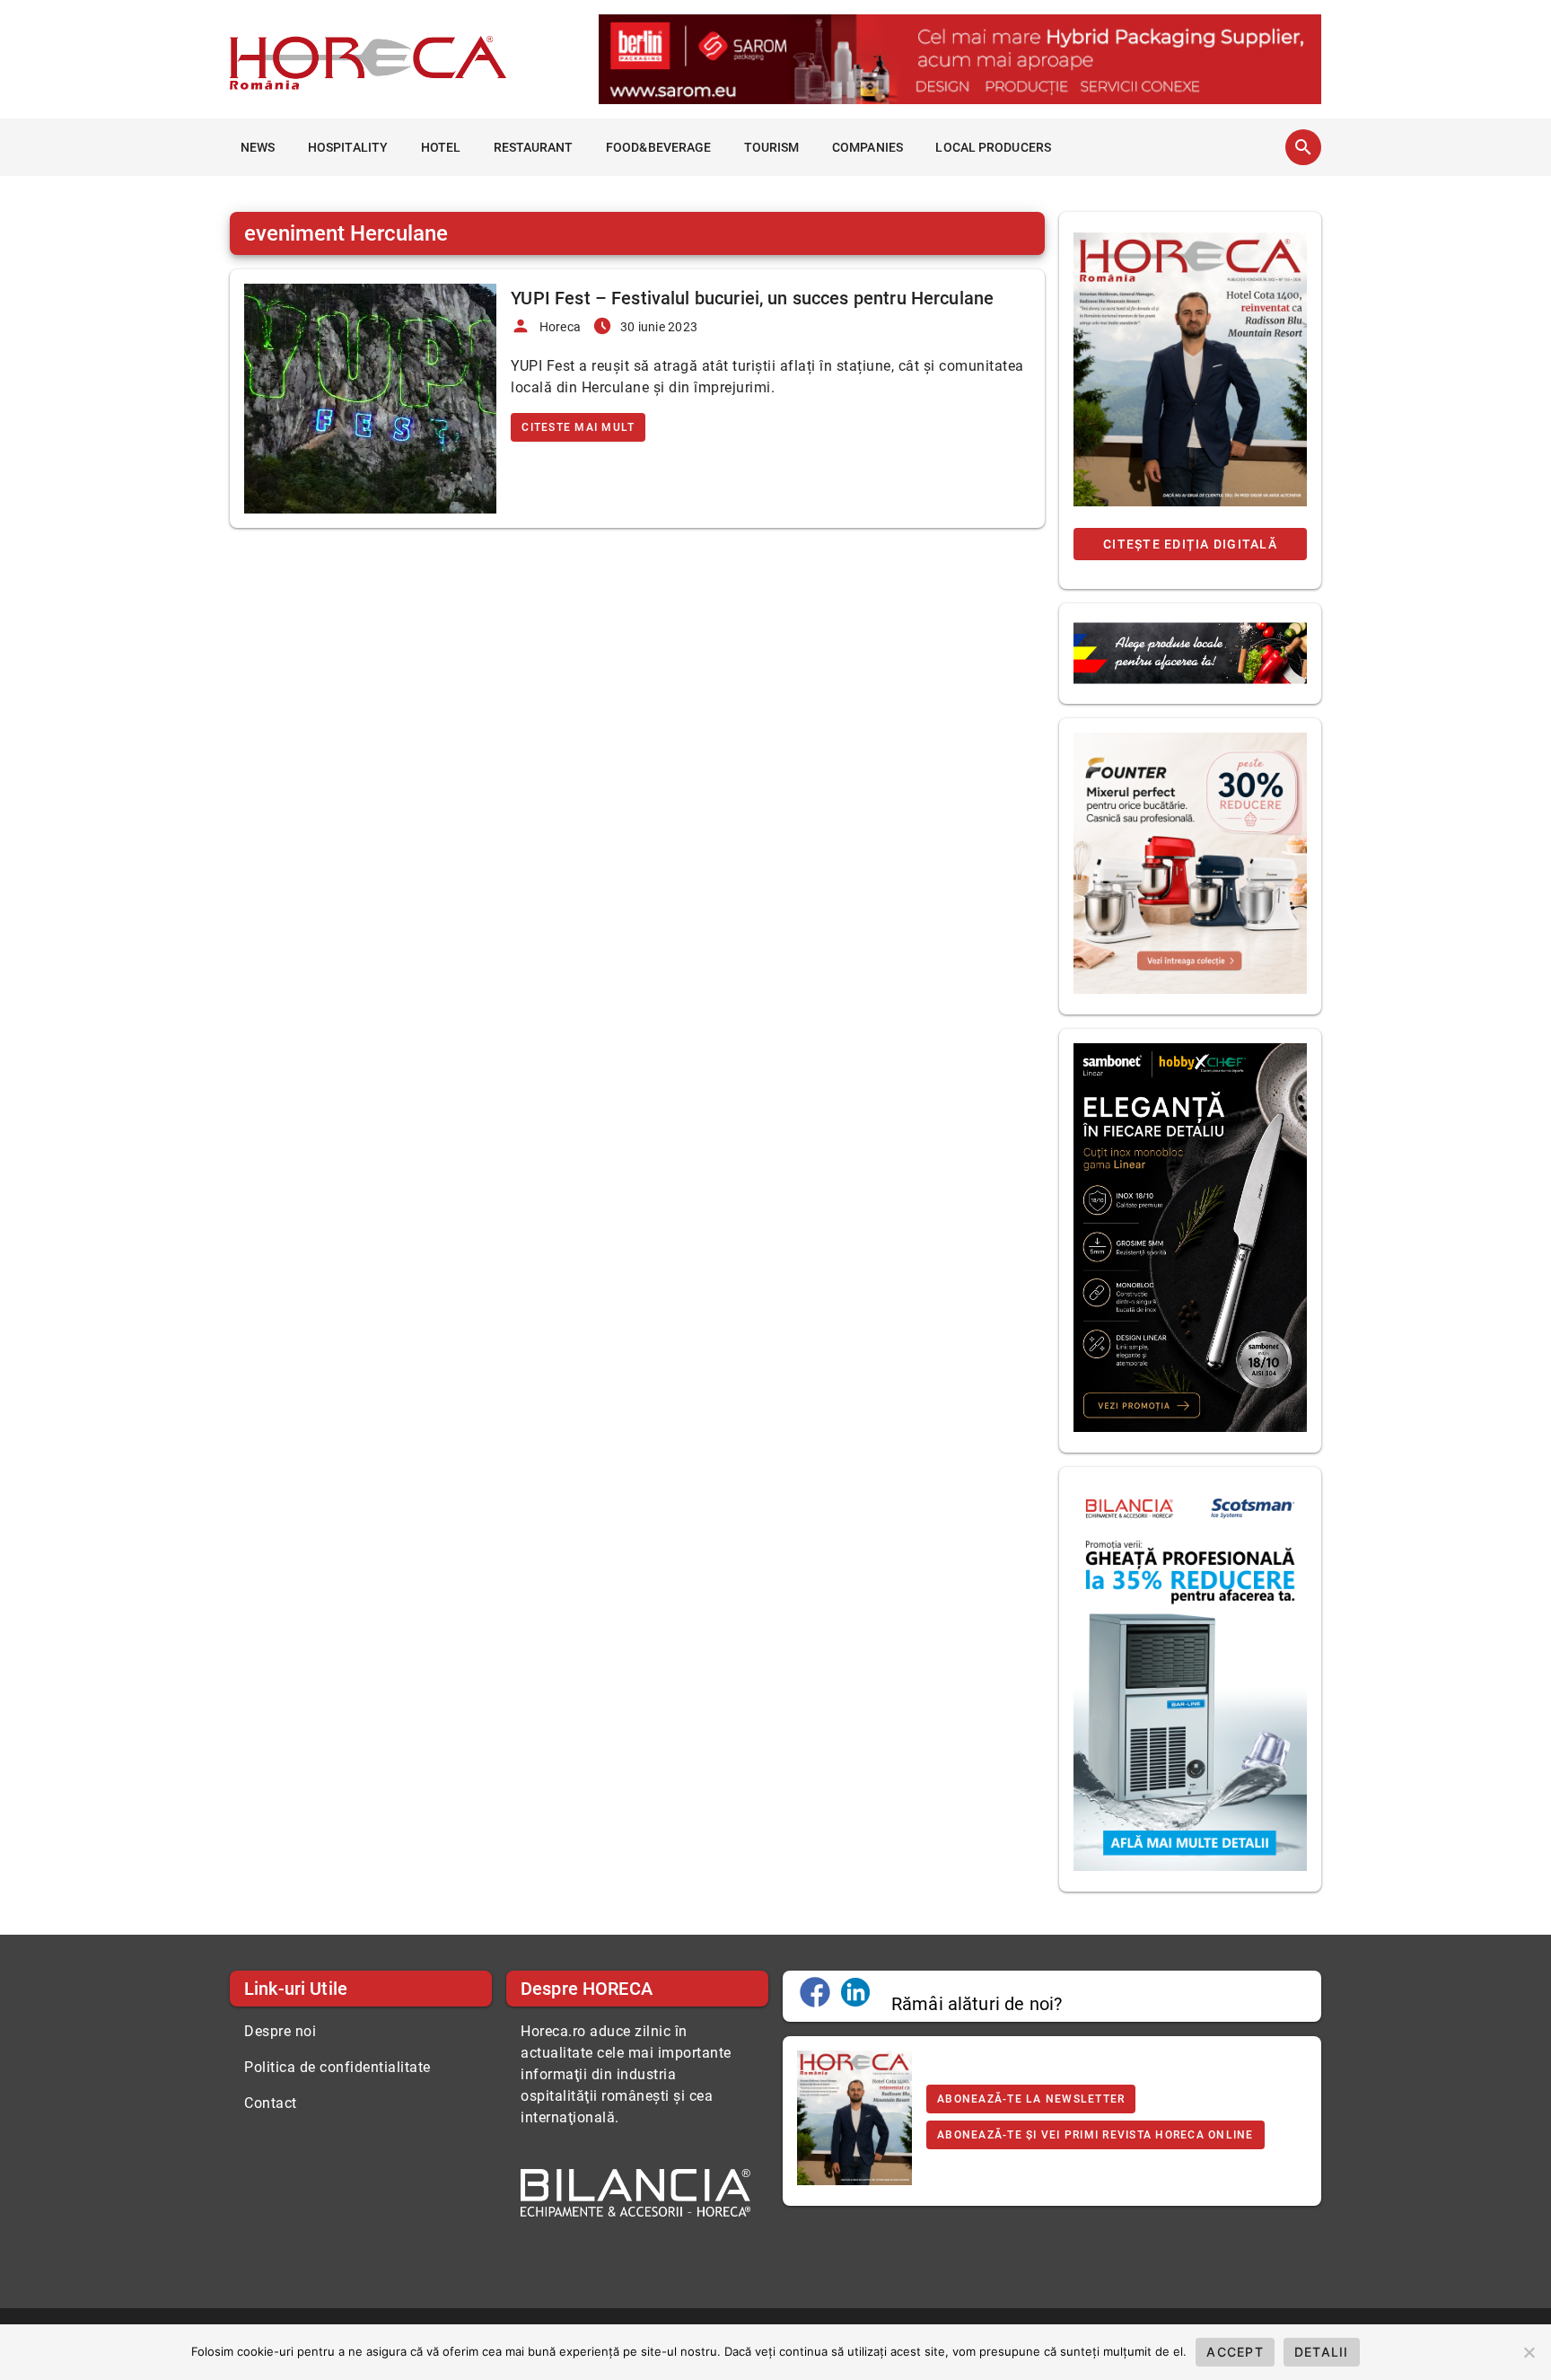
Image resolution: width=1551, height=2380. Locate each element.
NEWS (258, 147)
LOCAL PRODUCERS (993, 147)
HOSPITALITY (348, 147)
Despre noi (280, 2031)
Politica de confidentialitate (337, 2067)
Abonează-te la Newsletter (1031, 2099)
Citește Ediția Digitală (1190, 544)
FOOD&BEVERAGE (658, 147)
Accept (1235, 2352)
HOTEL (441, 147)
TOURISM (772, 147)
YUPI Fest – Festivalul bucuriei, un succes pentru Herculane (752, 298)
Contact (271, 2103)
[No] (1529, 2352)
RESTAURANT (534, 147)
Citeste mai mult (578, 427)
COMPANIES (868, 147)
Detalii (1322, 2352)
